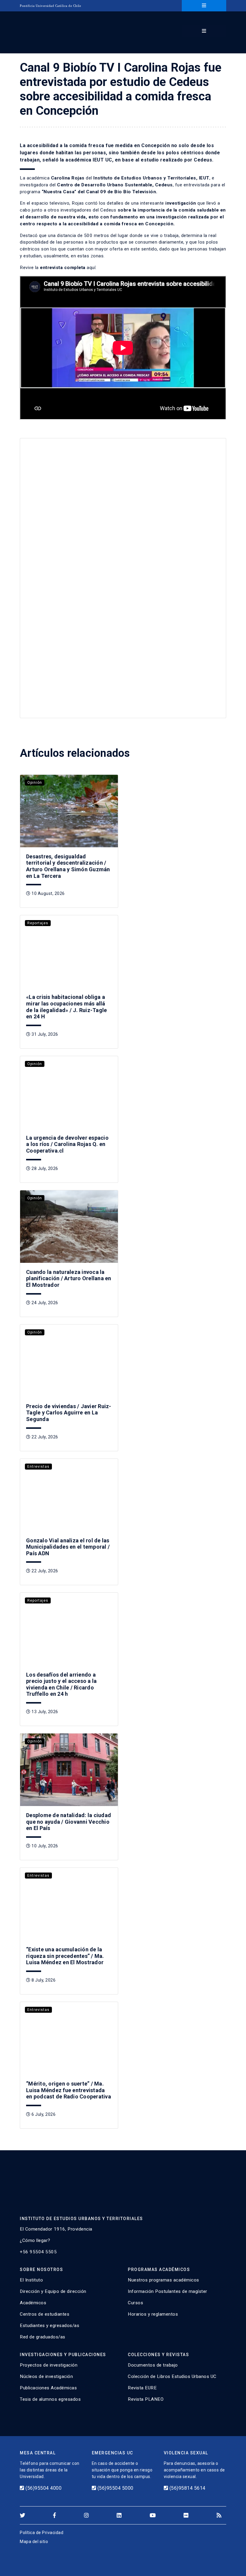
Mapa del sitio (34, 2542)
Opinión (35, 783)
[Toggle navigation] (204, 6)
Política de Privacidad (42, 2533)
